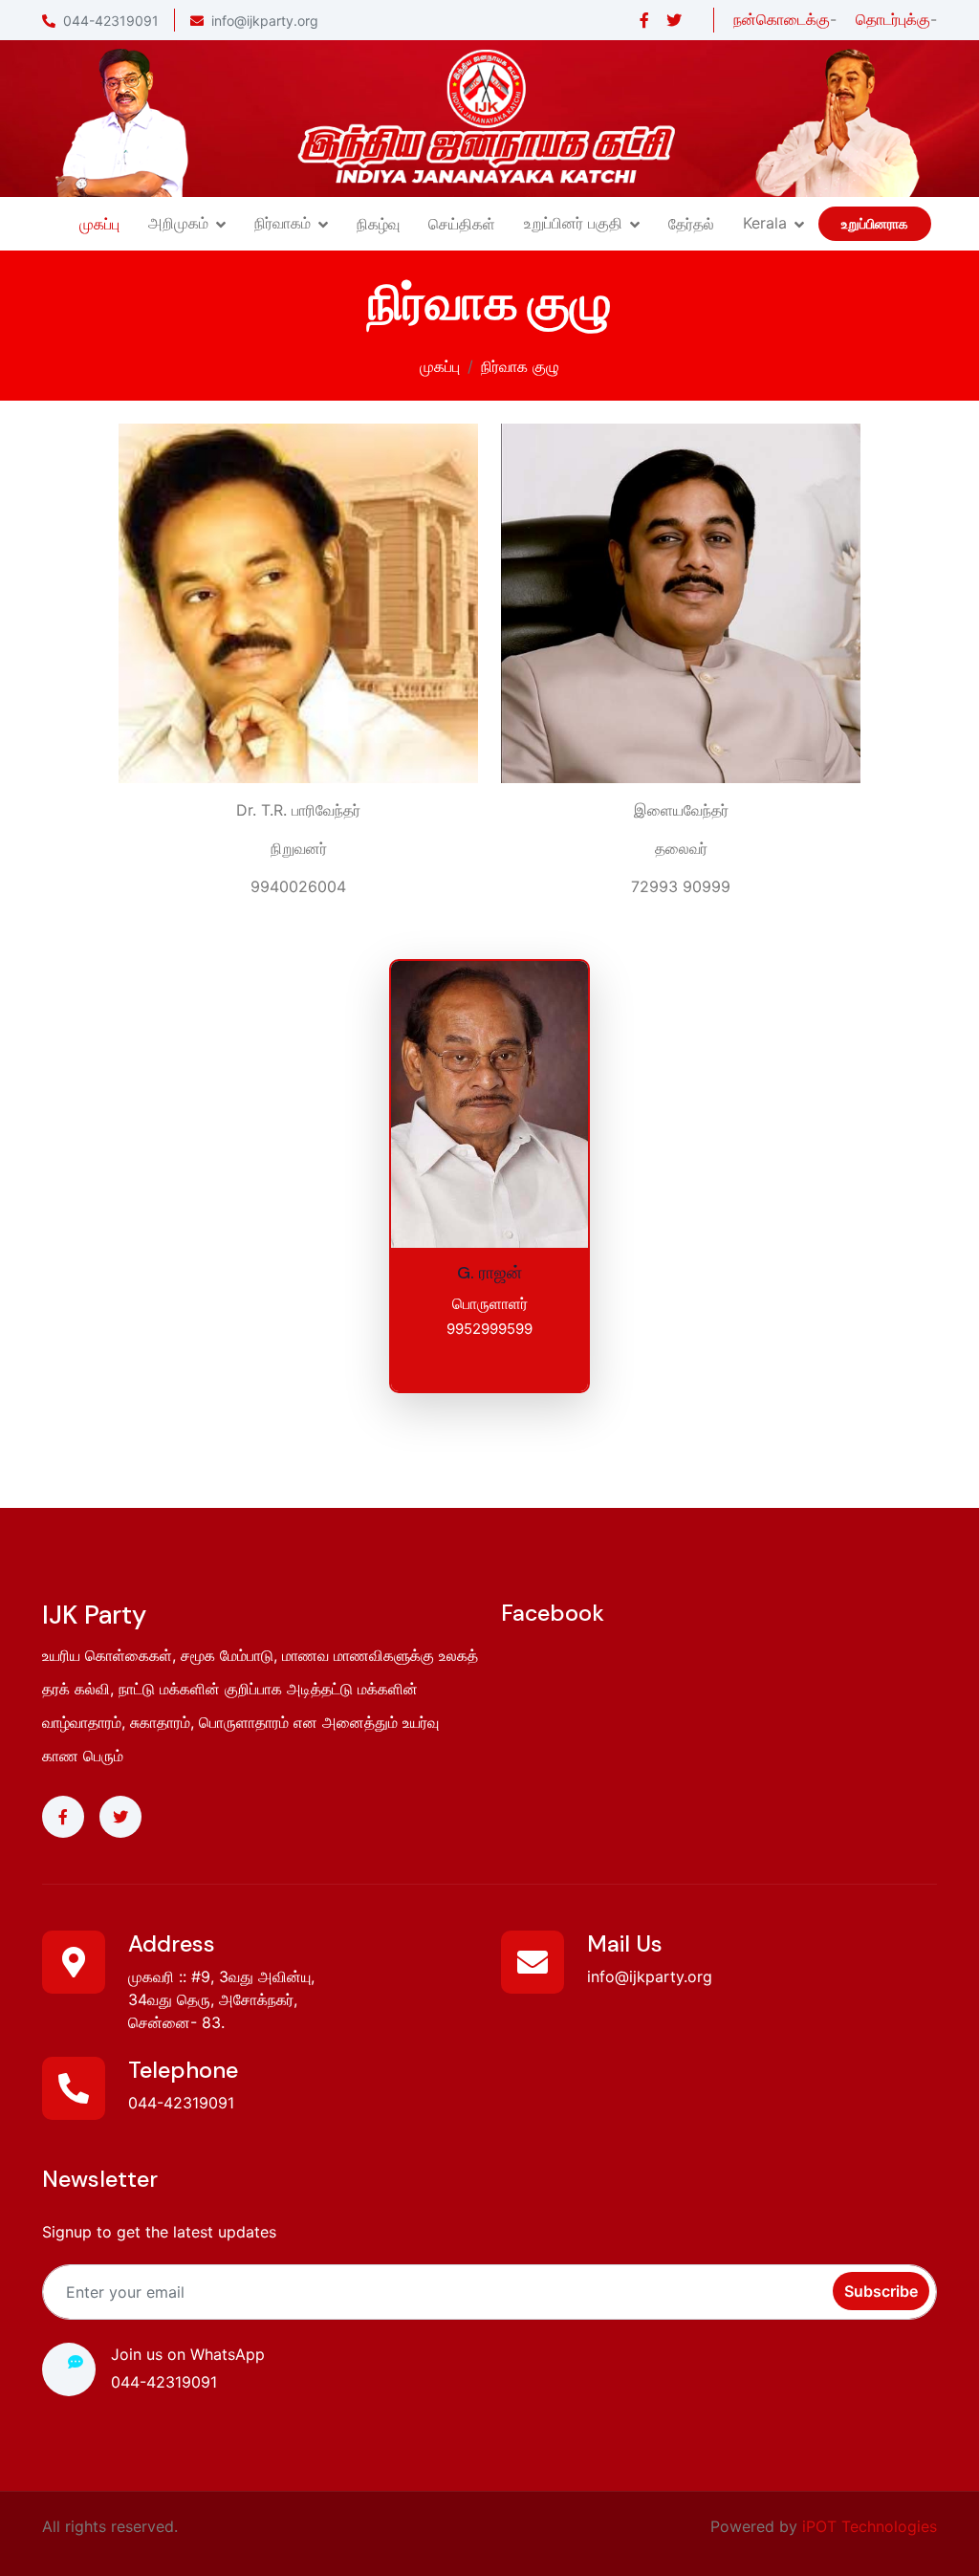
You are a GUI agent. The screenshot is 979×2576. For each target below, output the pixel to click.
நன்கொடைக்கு (782, 19)
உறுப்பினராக (875, 224)
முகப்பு (99, 224)
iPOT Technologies (870, 2526)
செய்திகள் (462, 224)
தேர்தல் (691, 224)
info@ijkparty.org (265, 21)
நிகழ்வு (378, 224)
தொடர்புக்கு (893, 19)
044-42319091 (111, 21)
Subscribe (881, 2291)
